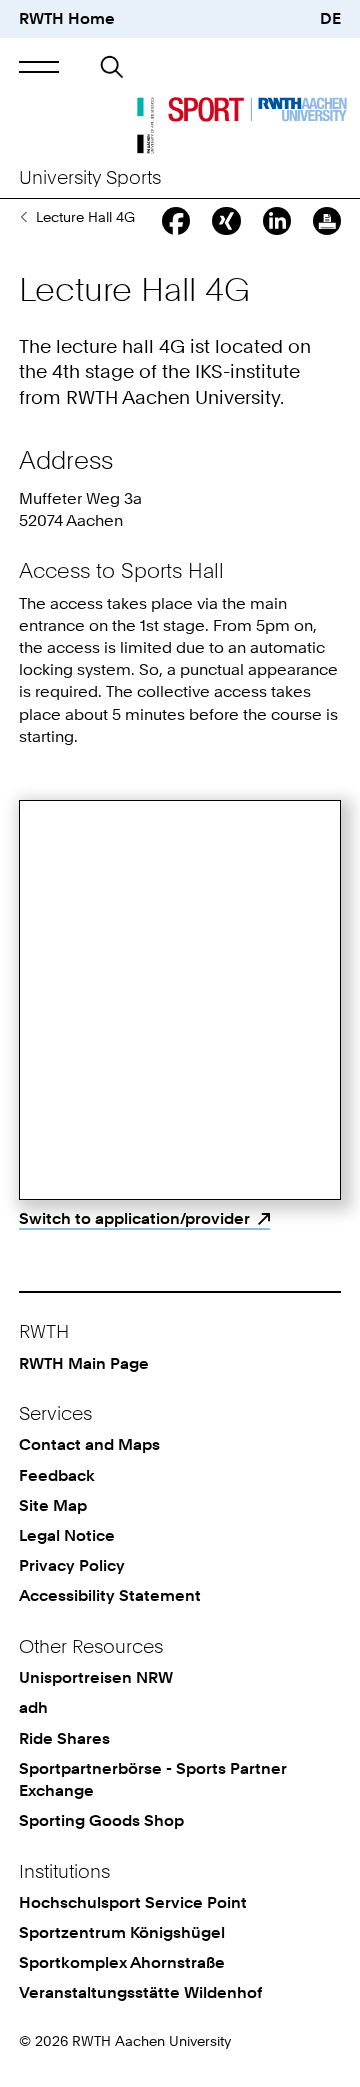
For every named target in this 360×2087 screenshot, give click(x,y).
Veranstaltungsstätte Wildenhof (140, 1992)
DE (330, 18)
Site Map (53, 1505)
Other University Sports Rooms (23, 217)
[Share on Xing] (226, 221)
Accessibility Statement (110, 1595)
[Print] (327, 221)
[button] (39, 66)
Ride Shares (64, 1738)
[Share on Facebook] (176, 221)
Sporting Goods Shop (101, 1820)
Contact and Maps (89, 1444)
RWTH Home (67, 18)
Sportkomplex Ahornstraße (122, 1962)
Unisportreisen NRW (96, 1677)
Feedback (57, 1475)
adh (33, 1707)
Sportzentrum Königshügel (122, 1932)
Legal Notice (67, 1535)
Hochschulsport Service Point (133, 1902)
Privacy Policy (72, 1565)
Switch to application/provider (134, 1218)
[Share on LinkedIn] (277, 221)
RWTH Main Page (84, 1363)
